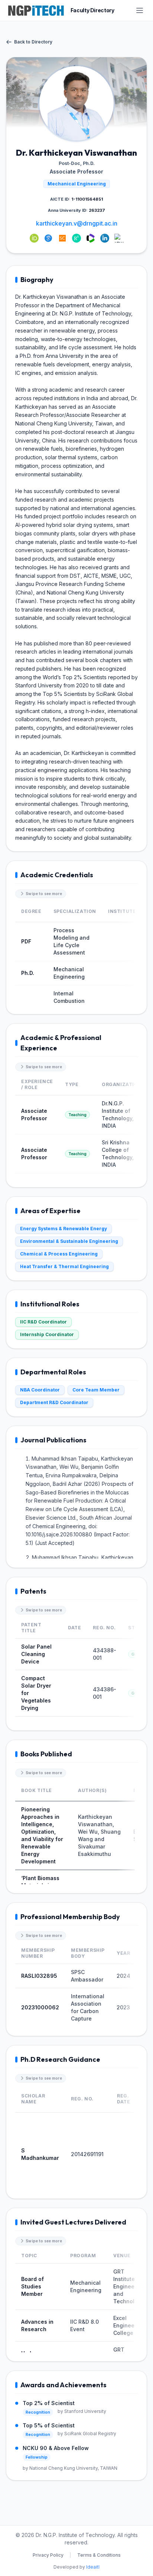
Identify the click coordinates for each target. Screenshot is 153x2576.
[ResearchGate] (76, 238)
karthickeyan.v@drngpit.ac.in (77, 223)
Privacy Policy (48, 2555)
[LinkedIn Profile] (105, 238)
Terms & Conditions (99, 2555)
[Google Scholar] (48, 238)
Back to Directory (33, 42)
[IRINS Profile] (119, 238)
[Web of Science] (91, 238)
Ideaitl (93, 2567)
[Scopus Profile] (62, 238)
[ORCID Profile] (34, 238)
